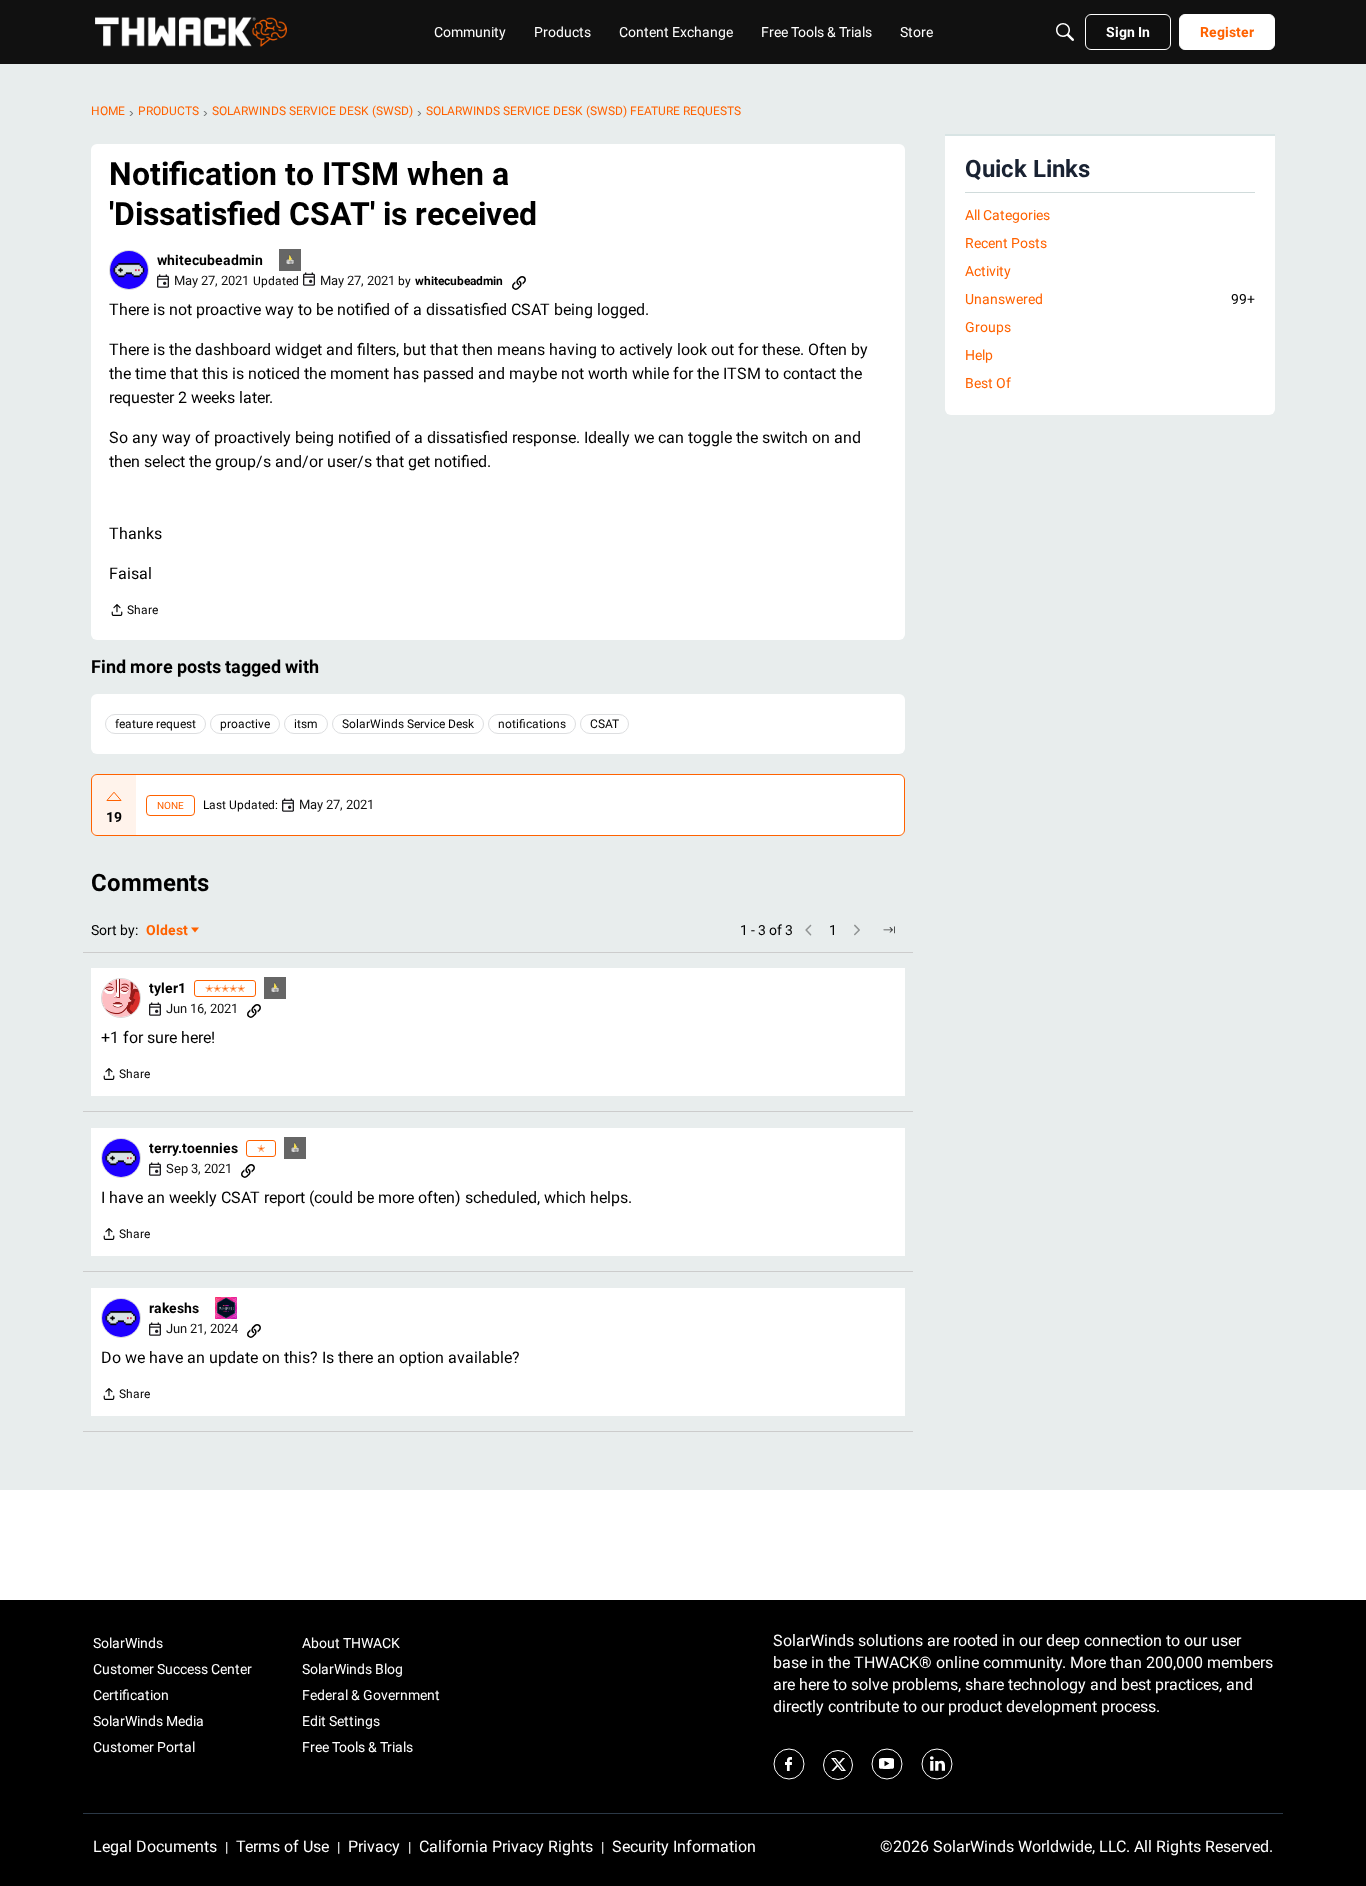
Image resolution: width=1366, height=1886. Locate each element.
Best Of (988, 383)
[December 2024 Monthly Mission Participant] (227, 1309)
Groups (988, 327)
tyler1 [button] (167, 988)
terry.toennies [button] (193, 1148)
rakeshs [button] (174, 1308)
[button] (129, 270)
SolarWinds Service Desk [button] (408, 724)
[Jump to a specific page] (889, 930)
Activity (988, 271)
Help (979, 355)
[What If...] (291, 261)
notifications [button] (532, 724)
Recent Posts (1006, 243)
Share (133, 612)
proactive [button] (245, 724)
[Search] (1065, 32)
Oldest (168, 931)
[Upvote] (114, 797)
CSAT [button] (604, 724)
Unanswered (1110, 299)
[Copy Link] (519, 281)
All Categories (1007, 215)
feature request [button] (155, 724)
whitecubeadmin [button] (210, 260)
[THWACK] (191, 32)
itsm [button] (306, 724)
